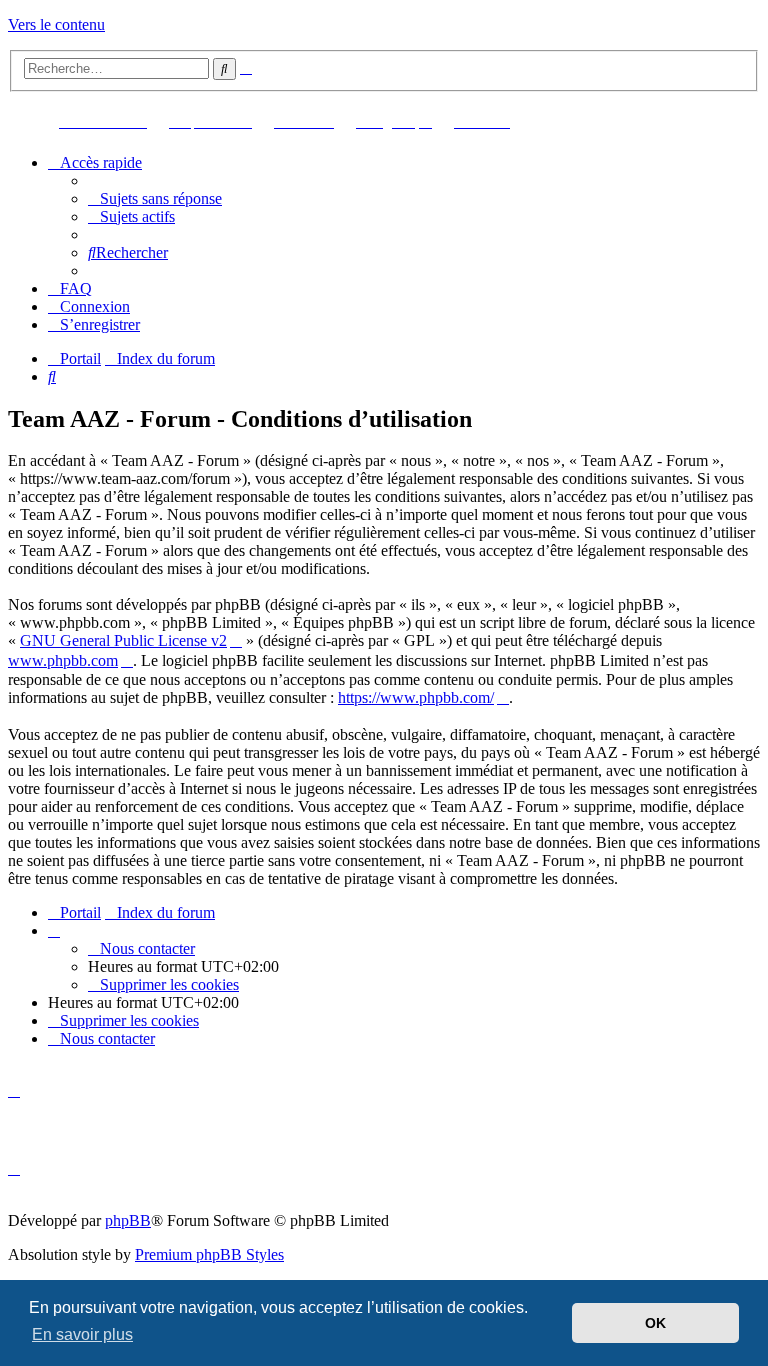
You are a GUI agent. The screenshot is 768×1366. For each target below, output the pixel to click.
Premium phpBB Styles (209, 1254)
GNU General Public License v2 (123, 640)
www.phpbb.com (63, 660)
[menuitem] (155, 198)
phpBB (128, 1220)
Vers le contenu (56, 24)
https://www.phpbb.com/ (416, 697)
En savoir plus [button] (82, 1334)
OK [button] (655, 1323)
